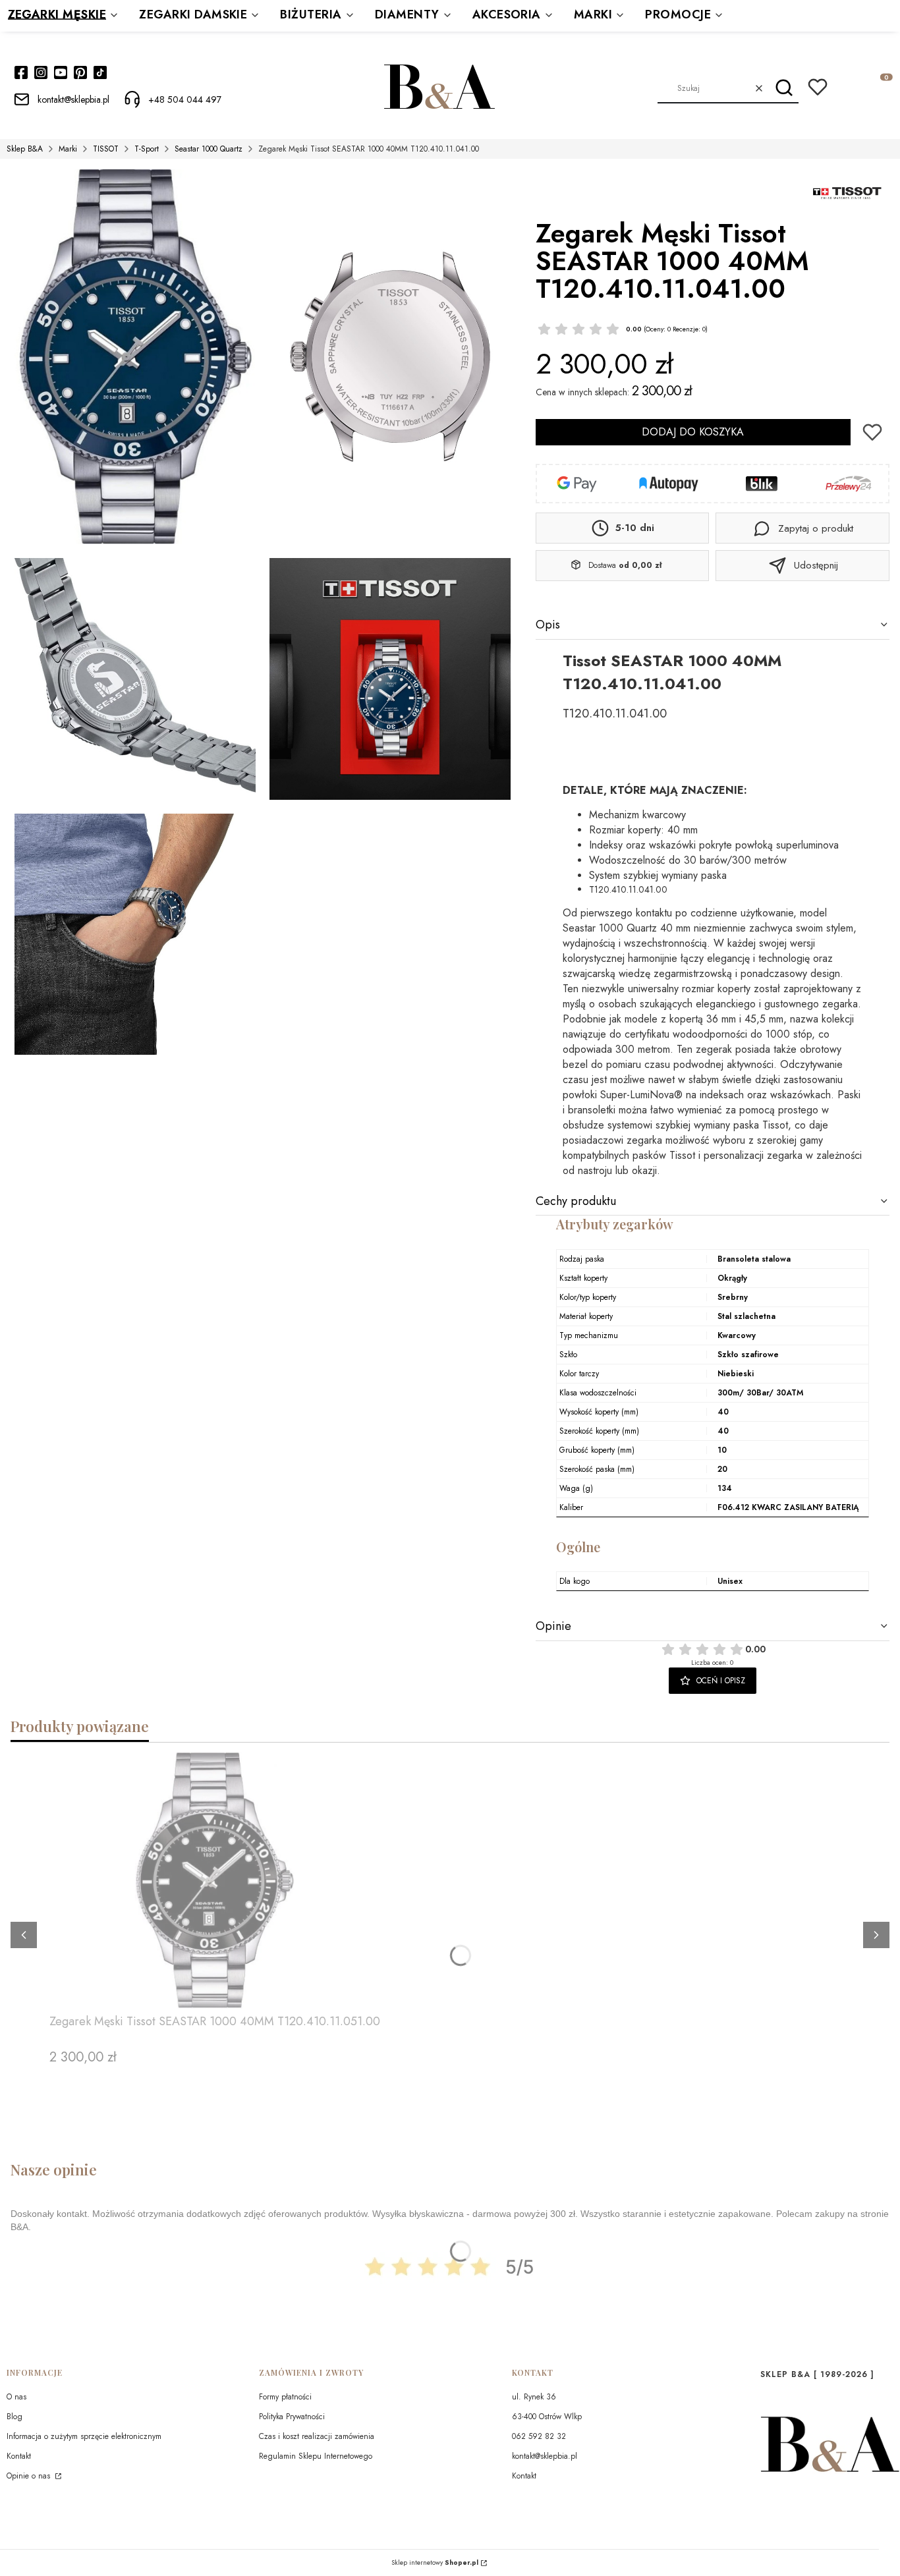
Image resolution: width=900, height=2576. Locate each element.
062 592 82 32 (539, 2436)
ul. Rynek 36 (534, 2397)
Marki (68, 149)
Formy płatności (285, 2397)
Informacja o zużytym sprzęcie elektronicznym (84, 2436)
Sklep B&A (25, 149)
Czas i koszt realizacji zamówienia (317, 2436)
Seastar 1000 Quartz (209, 149)
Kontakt (19, 2456)
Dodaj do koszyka (693, 432)
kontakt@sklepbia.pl (545, 2456)
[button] (784, 88)
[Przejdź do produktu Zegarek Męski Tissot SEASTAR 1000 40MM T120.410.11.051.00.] (215, 1880)
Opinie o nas (30, 2476)
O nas (16, 2397)
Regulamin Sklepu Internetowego (316, 2456)
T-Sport (147, 149)
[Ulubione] (818, 87)
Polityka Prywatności (292, 2417)
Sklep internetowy (435, 2563)
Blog (14, 2417)
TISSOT (106, 149)
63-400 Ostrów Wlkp (547, 2417)
